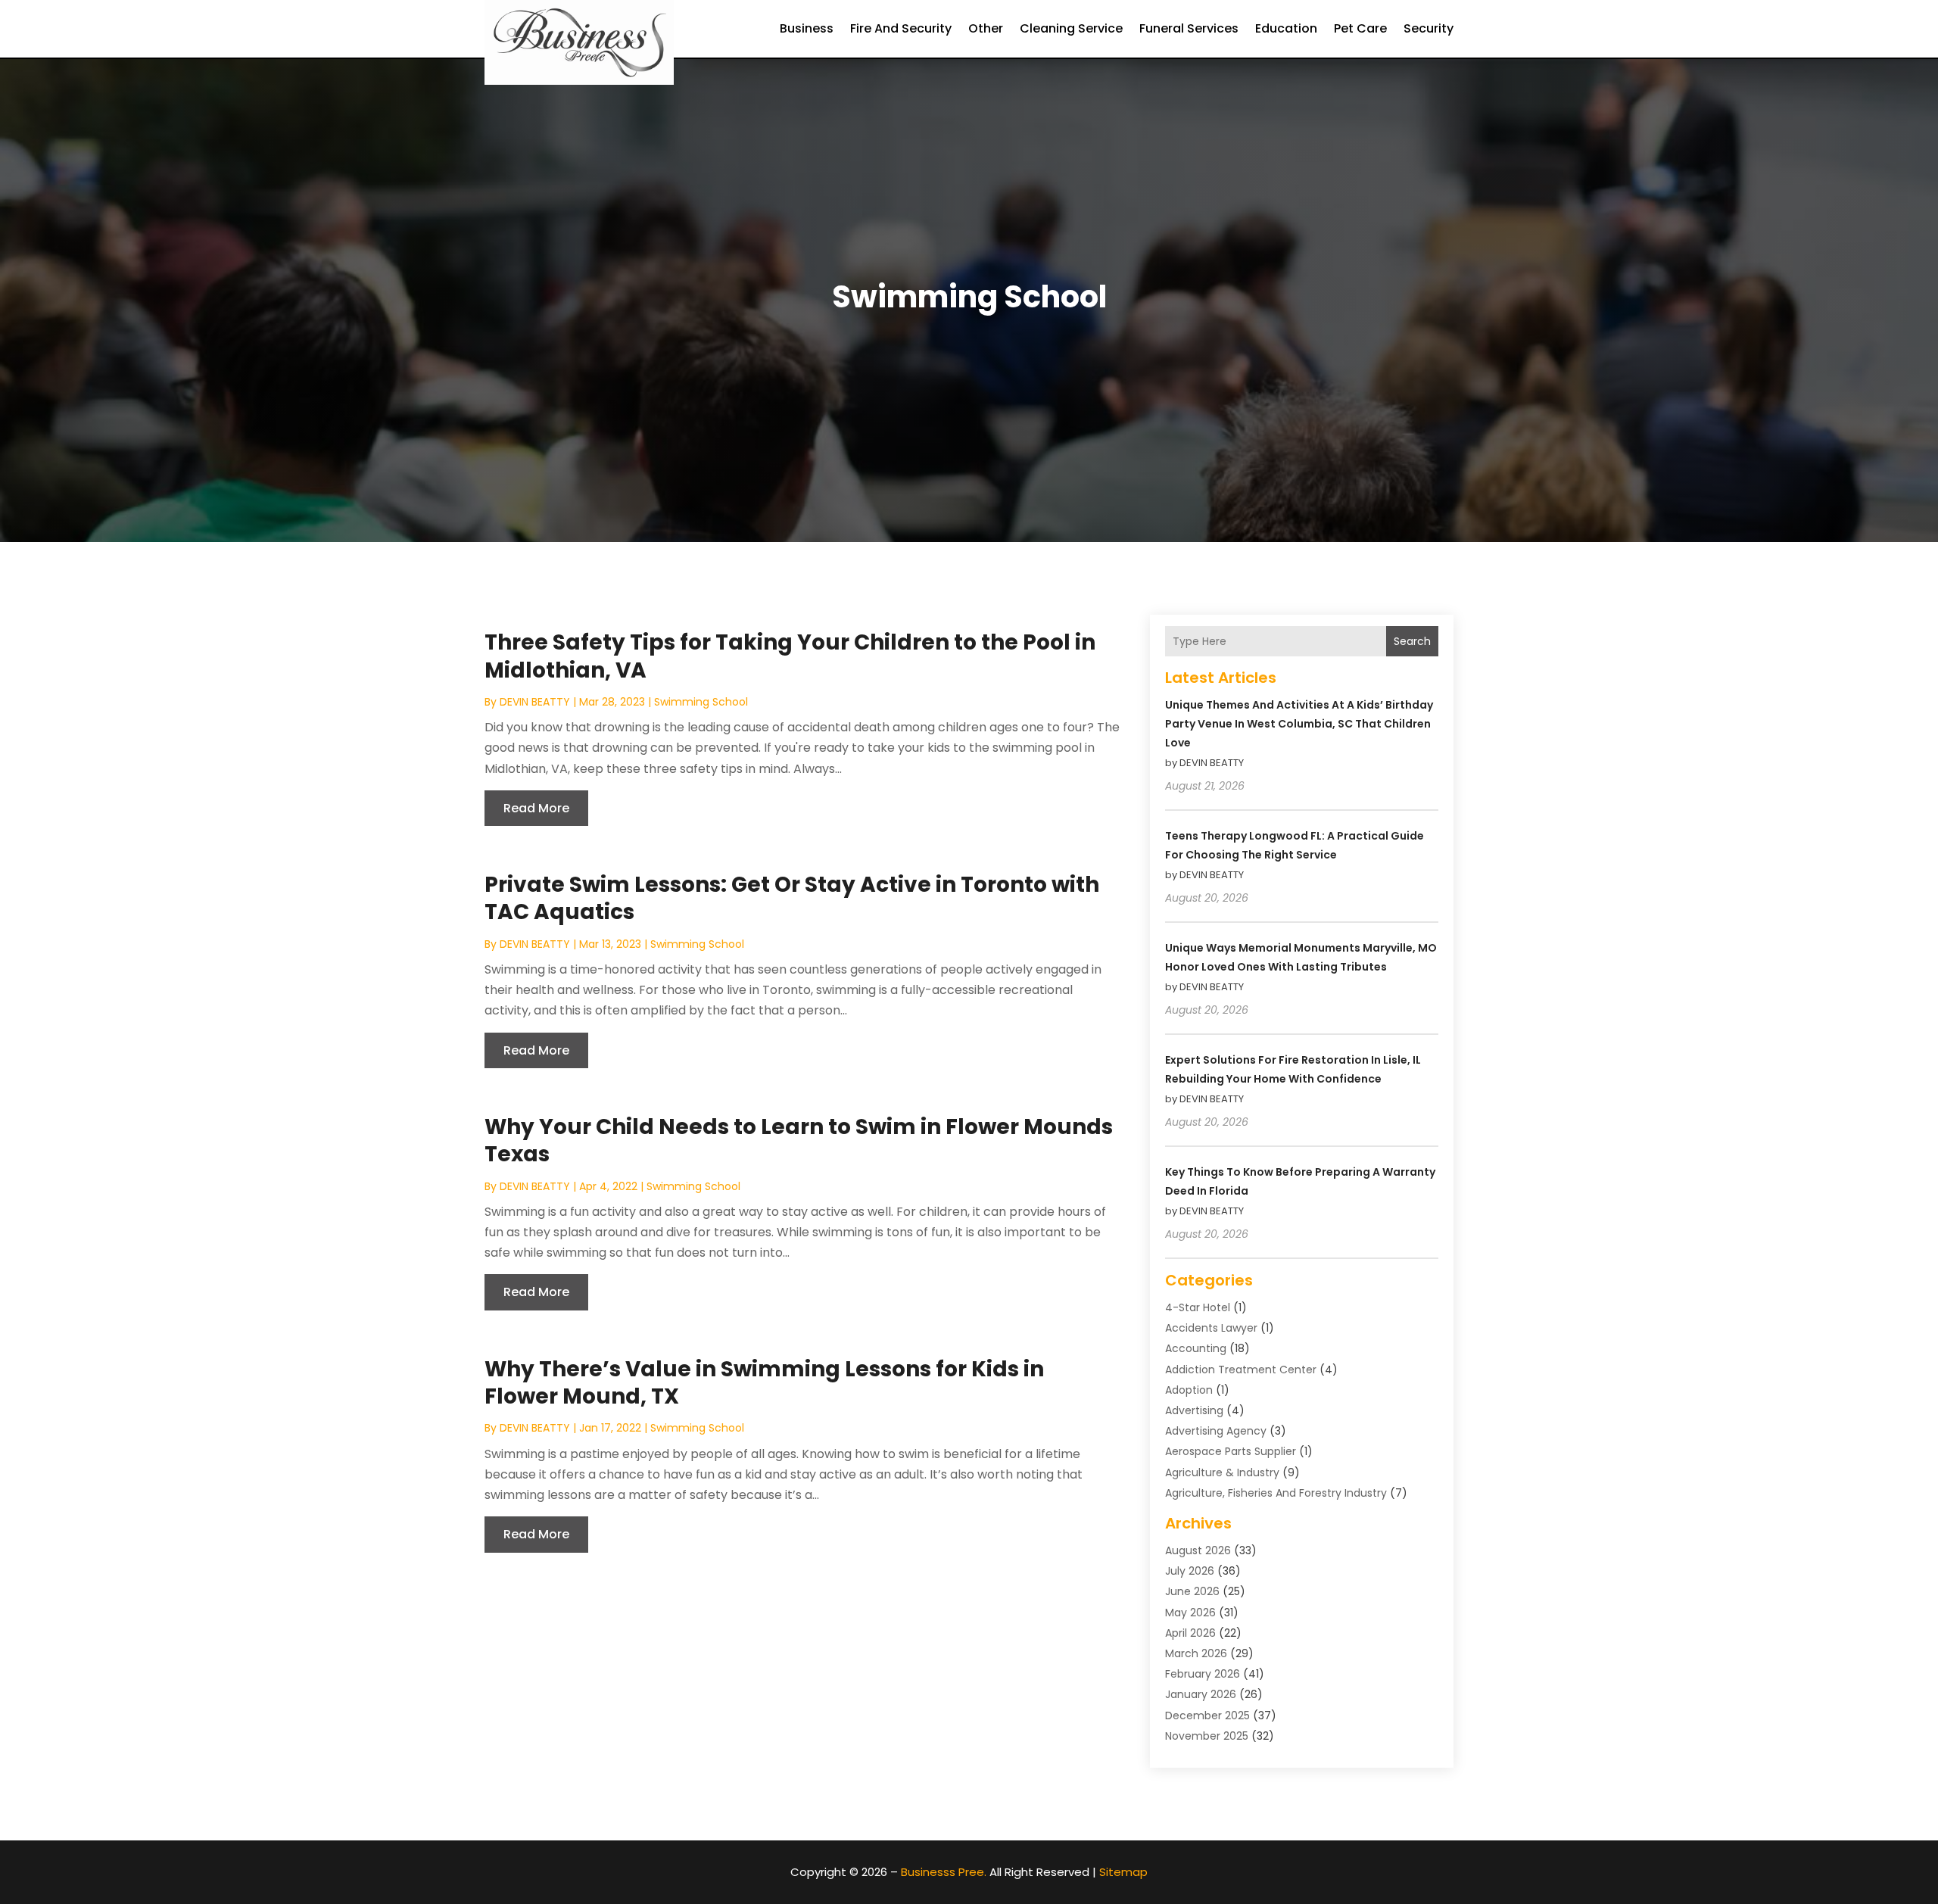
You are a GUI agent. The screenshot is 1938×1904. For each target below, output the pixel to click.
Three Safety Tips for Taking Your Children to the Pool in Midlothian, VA (790, 656)
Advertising (1194, 1410)
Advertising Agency (1216, 1431)
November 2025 (1207, 1736)
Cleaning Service (1071, 28)
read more (536, 808)
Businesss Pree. (944, 1872)
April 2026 (1190, 1633)
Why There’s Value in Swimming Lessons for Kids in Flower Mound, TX (764, 1383)
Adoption (1189, 1390)
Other (986, 28)
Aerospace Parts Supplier (1231, 1451)
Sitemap (1123, 1872)
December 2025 (1207, 1715)
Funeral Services (1189, 28)
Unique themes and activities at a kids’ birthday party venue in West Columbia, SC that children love (1299, 724)
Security (1429, 28)
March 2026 (1196, 1653)
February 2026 (1203, 1674)
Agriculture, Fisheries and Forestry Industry (1276, 1493)
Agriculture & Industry (1222, 1472)
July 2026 (1190, 1571)
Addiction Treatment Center (1241, 1370)
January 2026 (1201, 1694)
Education (1286, 28)
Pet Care (1360, 28)
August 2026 (1198, 1550)
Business (807, 28)
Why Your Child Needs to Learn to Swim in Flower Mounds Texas (799, 1141)
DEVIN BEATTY (535, 702)
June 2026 (1192, 1591)
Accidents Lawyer (1211, 1328)
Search (1412, 641)
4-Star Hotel (1198, 1307)
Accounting (1196, 1348)
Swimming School (701, 702)
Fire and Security (901, 28)
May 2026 (1190, 1613)
